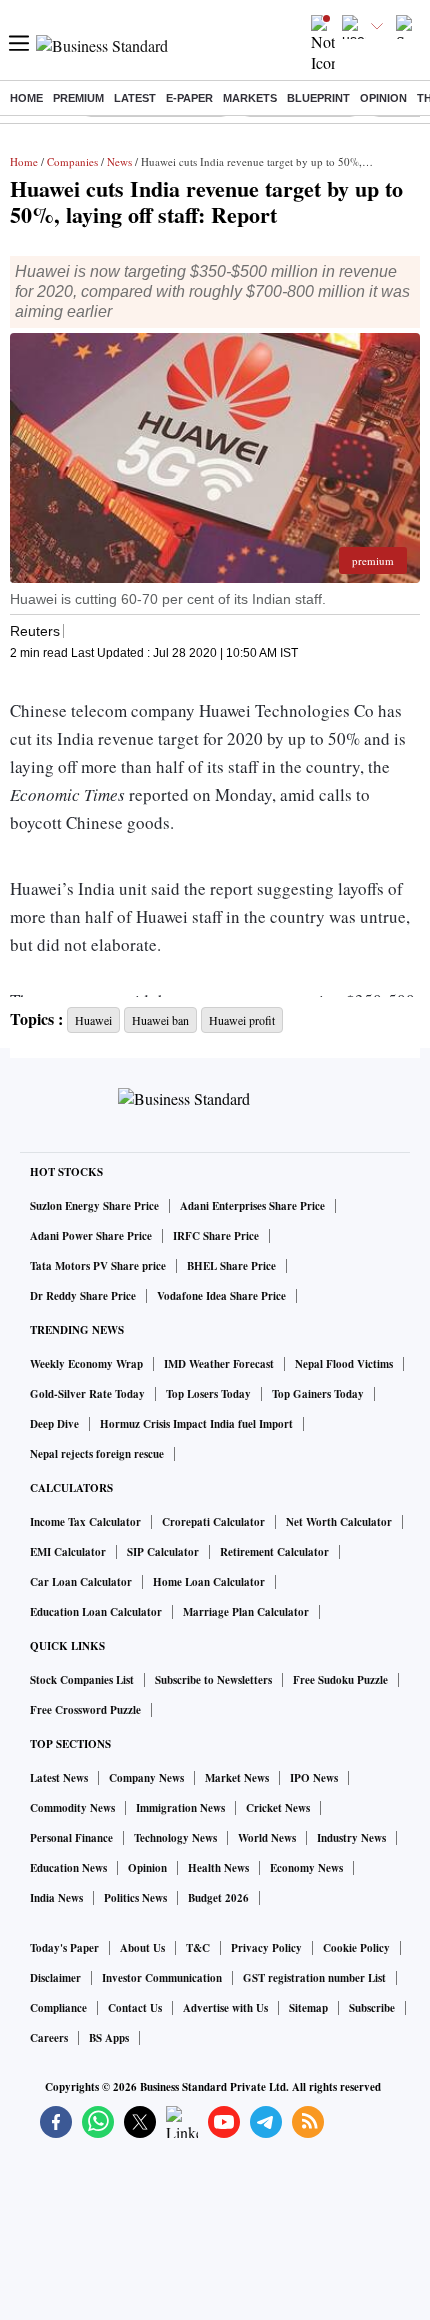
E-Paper (189, 98)
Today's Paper (64, 1948)
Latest (135, 98)
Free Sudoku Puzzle (340, 1680)
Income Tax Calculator (85, 1522)
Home (26, 98)
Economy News (306, 1868)
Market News (237, 1778)
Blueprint (318, 98)
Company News (146, 1778)
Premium (78, 98)
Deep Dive (54, 1424)
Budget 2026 (218, 1898)
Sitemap (308, 2008)
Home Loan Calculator (209, 1582)
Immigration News (180, 1808)
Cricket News (278, 1808)
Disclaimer (55, 1978)
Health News (218, 1868)
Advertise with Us (225, 2008)
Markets (250, 98)
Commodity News (72, 1808)
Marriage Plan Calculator (246, 1612)
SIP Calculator (163, 1552)
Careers (49, 2038)
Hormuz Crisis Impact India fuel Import (196, 1424)
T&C (198, 1948)
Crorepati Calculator (213, 1522)
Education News (68, 1868)
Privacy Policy (266, 1948)
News (119, 161)
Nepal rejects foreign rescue (97, 1454)
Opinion (383, 98)
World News (267, 1838)
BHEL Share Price (231, 1266)
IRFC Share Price (216, 1236)
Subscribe (372, 2008)
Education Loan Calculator (96, 1612)
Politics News (135, 1898)
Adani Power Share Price (91, 1236)
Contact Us (135, 2008)
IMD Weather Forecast (219, 1364)
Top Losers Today (208, 1394)
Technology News (175, 1838)
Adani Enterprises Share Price (252, 1206)
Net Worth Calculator (339, 1522)
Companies (72, 161)
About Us (142, 1948)
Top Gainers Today (318, 1394)
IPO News (314, 1778)
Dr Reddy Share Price (83, 1296)
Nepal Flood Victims (344, 1364)
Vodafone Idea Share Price (221, 1296)
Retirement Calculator (274, 1552)
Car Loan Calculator (81, 1582)
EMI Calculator (68, 1552)
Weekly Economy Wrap (86, 1364)
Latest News (59, 1778)
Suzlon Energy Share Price (94, 1206)
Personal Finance (71, 1838)
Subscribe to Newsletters (213, 1680)
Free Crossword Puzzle (85, 1710)
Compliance (58, 2008)
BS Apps (109, 2038)
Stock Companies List (82, 1680)
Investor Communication (162, 1978)
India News (56, 1898)
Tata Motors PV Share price (98, 1266)
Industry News (351, 1838)
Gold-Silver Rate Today (87, 1394)
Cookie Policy (356, 1948)
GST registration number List (314, 1978)
